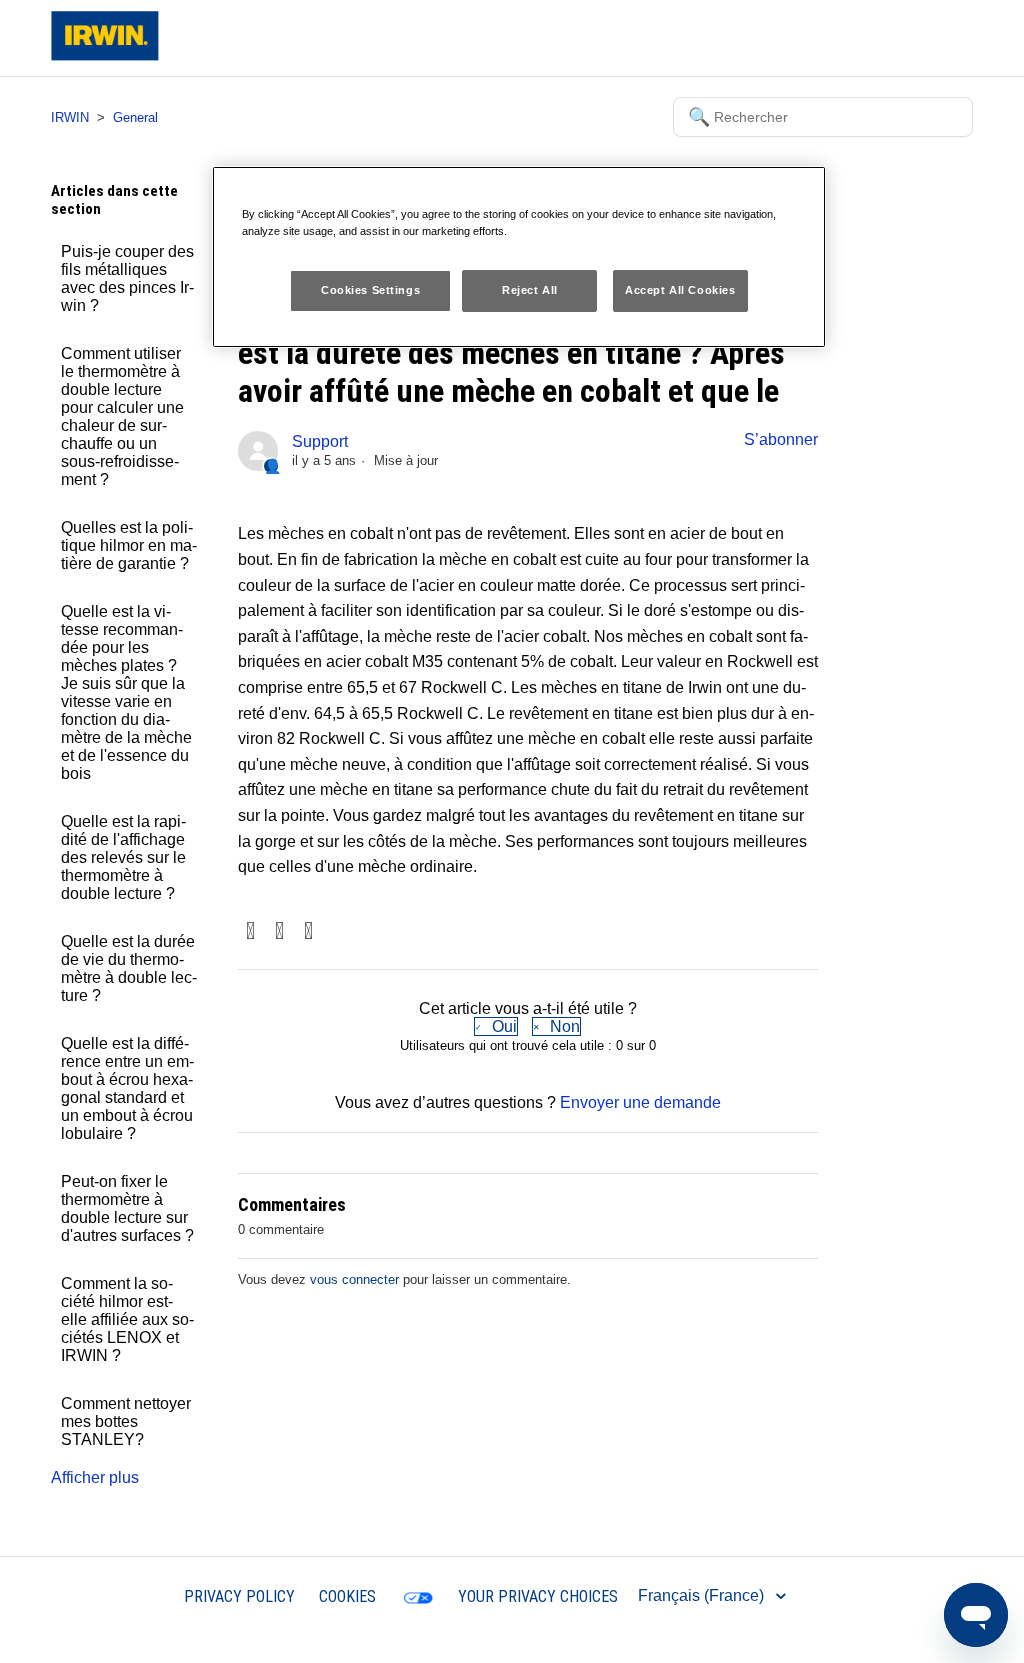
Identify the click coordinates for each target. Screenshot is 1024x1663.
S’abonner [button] (781, 439)
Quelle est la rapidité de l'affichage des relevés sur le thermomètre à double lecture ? (123, 857)
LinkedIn (308, 932)
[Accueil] (105, 55)
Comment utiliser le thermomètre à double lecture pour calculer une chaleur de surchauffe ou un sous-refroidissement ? (122, 416)
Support (320, 441)
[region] (519, 257)
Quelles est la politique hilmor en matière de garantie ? (129, 545)
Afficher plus (95, 1477)
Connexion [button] (918, 37)
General (135, 117)
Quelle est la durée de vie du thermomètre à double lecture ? (129, 968)
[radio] (496, 1026)
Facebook (250, 932)
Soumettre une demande (778, 37)
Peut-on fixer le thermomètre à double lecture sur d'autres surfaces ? (127, 1208)
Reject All (530, 290)
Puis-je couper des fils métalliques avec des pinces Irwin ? (127, 278)
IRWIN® (130, 1595)
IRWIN (70, 117)
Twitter (279, 932)
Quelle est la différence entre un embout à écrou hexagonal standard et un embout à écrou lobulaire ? (127, 1088)
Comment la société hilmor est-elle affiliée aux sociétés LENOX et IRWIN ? (127, 1319)
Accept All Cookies (680, 290)
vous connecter (354, 1279)
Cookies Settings (370, 290)
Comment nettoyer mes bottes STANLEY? (126, 1421)
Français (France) (703, 1595)
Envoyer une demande (640, 1102)
